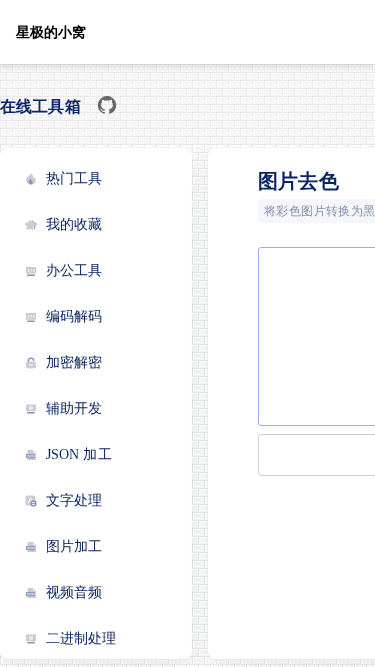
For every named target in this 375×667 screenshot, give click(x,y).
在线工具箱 (40, 106)
